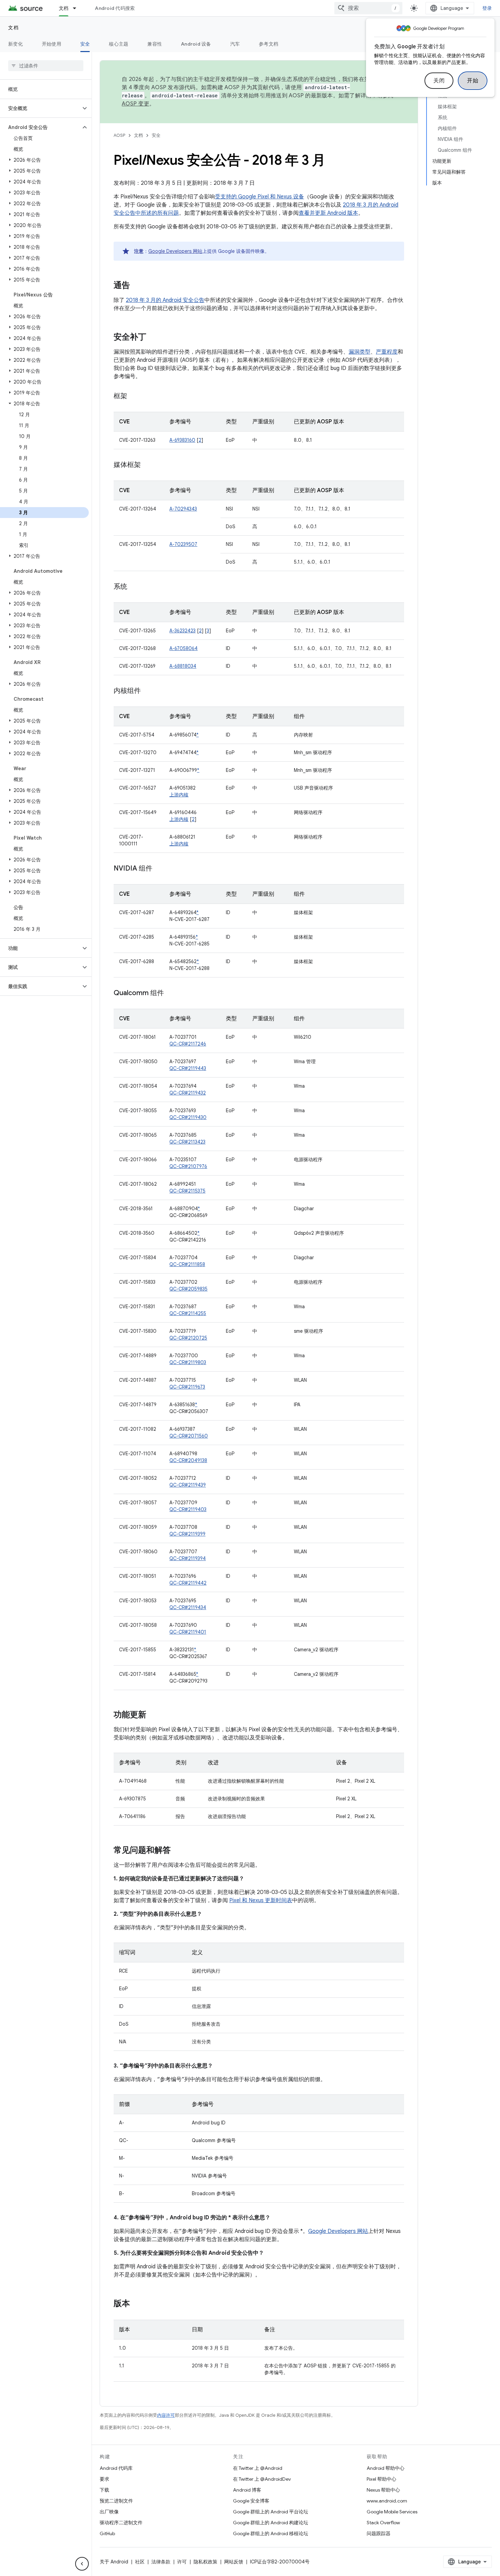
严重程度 (387, 352)
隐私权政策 (205, 2562)
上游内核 (179, 795)
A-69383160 (182, 440)
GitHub (107, 2533)
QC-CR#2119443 (188, 1068)
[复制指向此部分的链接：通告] (137, 286)
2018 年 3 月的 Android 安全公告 (165, 300)
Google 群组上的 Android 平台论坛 (271, 2512)
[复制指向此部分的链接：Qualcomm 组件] (171, 993)
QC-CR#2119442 (188, 1583)
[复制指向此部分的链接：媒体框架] (148, 465)
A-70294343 (183, 509)
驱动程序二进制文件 (121, 2523)
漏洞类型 (360, 352)
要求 (104, 2479)
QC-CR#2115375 (187, 1191)
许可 (182, 2562)
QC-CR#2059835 (188, 1289)
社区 (140, 2562)
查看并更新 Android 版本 (328, 213)
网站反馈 (234, 2562)
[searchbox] (46, 66)
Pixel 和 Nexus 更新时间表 (261, 1900)
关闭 (439, 81)
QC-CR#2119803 (188, 1362)
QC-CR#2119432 (188, 1093)
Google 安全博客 (251, 2501)
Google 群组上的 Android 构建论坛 (271, 2523)
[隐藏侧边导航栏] (82, 2564)
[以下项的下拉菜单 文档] (78, 8)
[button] (40, 108)
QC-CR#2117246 (188, 1044)
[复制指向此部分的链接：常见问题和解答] (178, 1851)
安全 (85, 44)
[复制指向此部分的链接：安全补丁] (153, 338)
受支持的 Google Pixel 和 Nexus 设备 (260, 197)
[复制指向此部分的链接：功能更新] (153, 1715)
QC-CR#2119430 (188, 1117)
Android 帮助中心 (386, 2468)
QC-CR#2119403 (188, 1509)
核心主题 (119, 44)
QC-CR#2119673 (187, 1387)
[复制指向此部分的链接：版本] (137, 2304)
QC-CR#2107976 (188, 1166)
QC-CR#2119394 (188, 1558)
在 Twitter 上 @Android (258, 2468)
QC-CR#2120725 (188, 1338)
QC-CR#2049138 (188, 1460)
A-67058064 (184, 648)
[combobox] (368, 8)
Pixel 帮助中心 (381, 2479)
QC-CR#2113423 (187, 1142)
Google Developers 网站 (175, 251)
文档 (64, 8)
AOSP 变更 (136, 104)
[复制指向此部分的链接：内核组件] (148, 691)
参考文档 (269, 44)
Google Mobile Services (392, 2512)
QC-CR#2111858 (187, 1264)
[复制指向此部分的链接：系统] (134, 587)
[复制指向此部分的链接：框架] (134, 396)
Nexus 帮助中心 (383, 2490)
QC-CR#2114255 (188, 1313)
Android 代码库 (116, 2468)
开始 (473, 81)
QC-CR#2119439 (188, 1485)
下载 (104, 2490)
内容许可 (166, 2415)
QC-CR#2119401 (188, 1632)
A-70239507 (183, 544)
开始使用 (52, 44)
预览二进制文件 (116, 2501)
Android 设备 (196, 44)
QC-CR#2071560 (189, 1436)
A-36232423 (182, 631)
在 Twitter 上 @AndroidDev (262, 2479)
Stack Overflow (383, 2523)
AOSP (119, 135)
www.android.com (387, 2501)
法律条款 (161, 2562)
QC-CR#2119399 (187, 1534)
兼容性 (155, 44)
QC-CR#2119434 (188, 1607)
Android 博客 (247, 2490)
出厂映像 (109, 2512)
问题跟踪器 (379, 2533)
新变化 (15, 44)
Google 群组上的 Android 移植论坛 (271, 2533)
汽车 (235, 44)
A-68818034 (183, 666)
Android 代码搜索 (115, 8)
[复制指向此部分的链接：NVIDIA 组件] (159, 869)
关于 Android (114, 2562)
